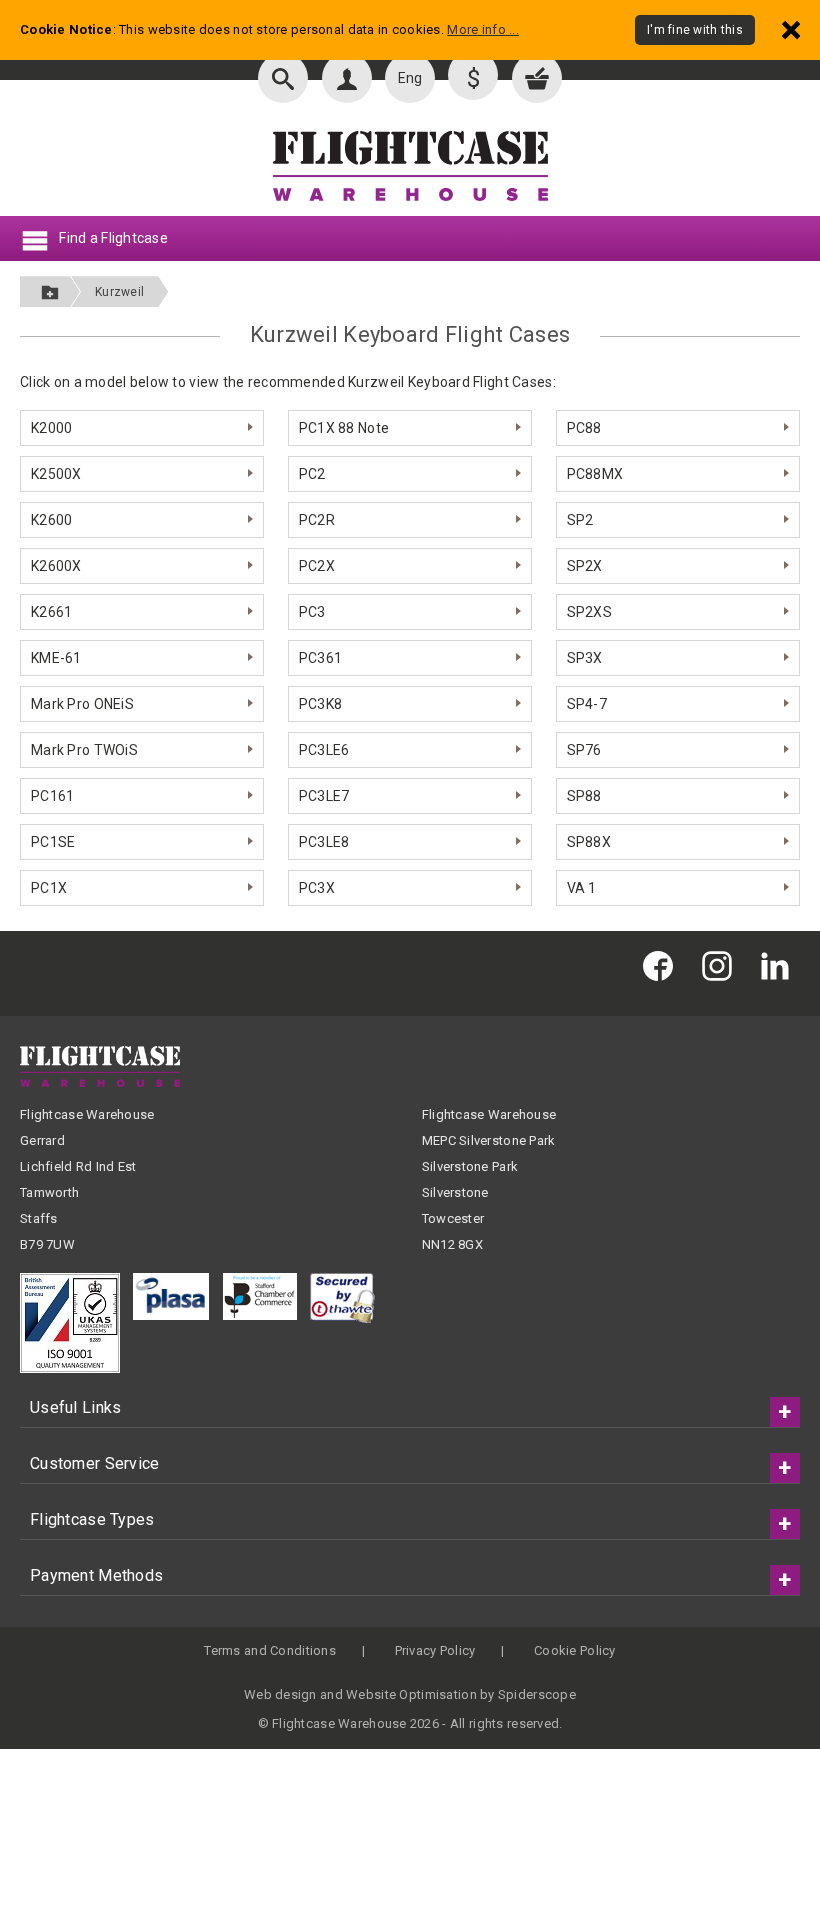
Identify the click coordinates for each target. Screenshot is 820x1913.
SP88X (589, 842)
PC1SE (53, 842)
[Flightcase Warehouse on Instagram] (722, 965)
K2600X (56, 566)
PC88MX (595, 474)
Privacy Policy (435, 1650)
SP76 (584, 750)
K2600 (51, 520)
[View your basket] (537, 78)
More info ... (483, 29)
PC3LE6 (324, 750)
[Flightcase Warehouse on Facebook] (663, 965)
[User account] (347, 78)
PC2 (312, 474)
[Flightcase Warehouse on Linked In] (780, 965)
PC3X (317, 888)
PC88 (584, 428)
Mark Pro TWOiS (84, 750)
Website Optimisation (411, 1694)
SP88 (584, 796)
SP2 (580, 520)
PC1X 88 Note (344, 428)
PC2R (317, 520)
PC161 (52, 796)
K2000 (51, 428)
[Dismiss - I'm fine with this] (791, 29)
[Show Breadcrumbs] (50, 291)
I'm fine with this (695, 30)
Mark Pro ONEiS (82, 704)
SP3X (585, 658)
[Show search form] (283, 78)
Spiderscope (537, 1694)
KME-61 (56, 658)
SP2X (585, 566)
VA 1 (582, 888)
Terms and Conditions (270, 1650)
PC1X (49, 888)
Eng (410, 78)
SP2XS (589, 612)
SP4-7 (587, 704)
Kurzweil (119, 292)
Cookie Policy (575, 1650)
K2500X (56, 474)
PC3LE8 (324, 842)
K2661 (51, 612)
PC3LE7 (324, 796)
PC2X (317, 566)
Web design (280, 1694)
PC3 (312, 612)
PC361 (320, 658)
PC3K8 (320, 704)
